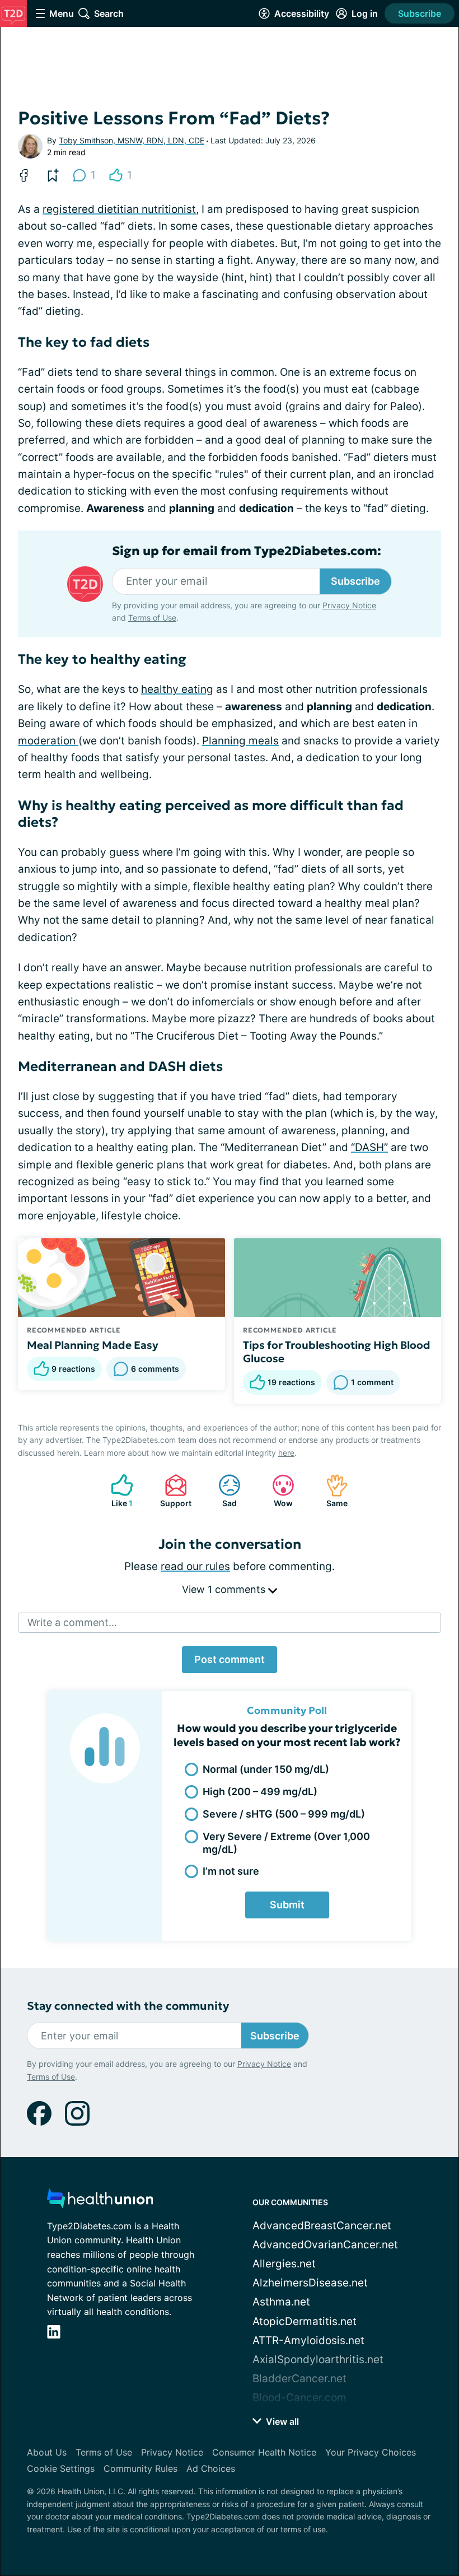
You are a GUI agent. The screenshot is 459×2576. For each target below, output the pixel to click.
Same (331, 1491)
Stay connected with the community (128, 2006)
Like (116, 1491)
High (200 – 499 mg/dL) (260, 1792)
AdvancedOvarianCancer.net (325, 2245)
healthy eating (177, 689)
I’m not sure (231, 1871)
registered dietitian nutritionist (119, 209)
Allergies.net (284, 2264)
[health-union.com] (100, 2202)
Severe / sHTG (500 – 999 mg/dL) (284, 1814)
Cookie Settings (61, 2468)
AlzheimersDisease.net (310, 2283)
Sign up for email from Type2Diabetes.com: (247, 551)
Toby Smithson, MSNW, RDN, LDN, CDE (132, 140)
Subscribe (420, 13)
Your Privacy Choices (371, 2452)
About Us (47, 2452)
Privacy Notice (349, 605)
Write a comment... (72, 1622)
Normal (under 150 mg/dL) (266, 1769)
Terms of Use (152, 618)
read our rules (195, 1566)
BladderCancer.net (299, 2379)
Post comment (230, 1659)
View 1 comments (225, 1589)
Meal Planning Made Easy (93, 1345)
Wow (277, 1491)
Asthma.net (281, 2302)
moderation (48, 741)
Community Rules (140, 2468)
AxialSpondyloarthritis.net (318, 2360)
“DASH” (369, 1147)
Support (172, 1491)
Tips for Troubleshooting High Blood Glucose (337, 1352)
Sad (222, 1491)
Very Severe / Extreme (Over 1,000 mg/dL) (286, 1843)
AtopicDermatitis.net (305, 2321)
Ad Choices (211, 2468)
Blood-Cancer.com (299, 2398)
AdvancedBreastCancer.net (322, 2226)
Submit (287, 1905)
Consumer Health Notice (264, 2452)
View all (281, 2421)
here (286, 1453)
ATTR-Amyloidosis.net (308, 2340)
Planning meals (240, 741)
